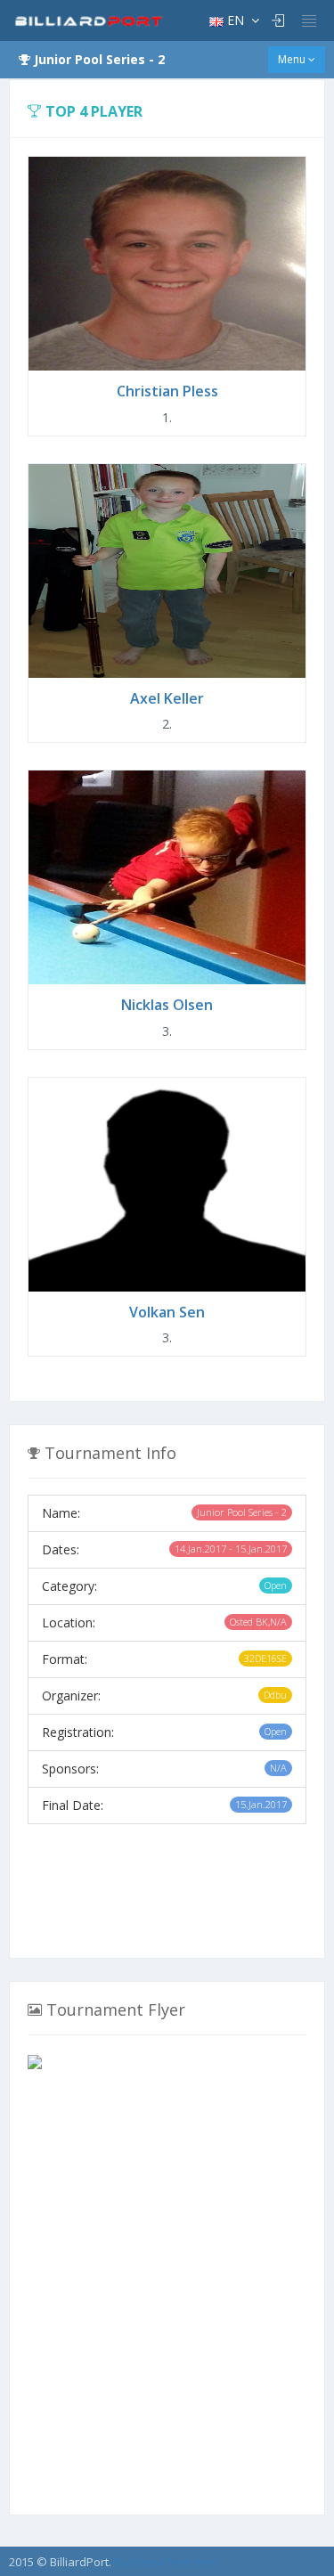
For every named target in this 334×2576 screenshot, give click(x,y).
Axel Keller (167, 698)
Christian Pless (167, 391)
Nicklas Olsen (167, 1005)
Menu (293, 59)
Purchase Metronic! (166, 2562)
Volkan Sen (167, 1312)
